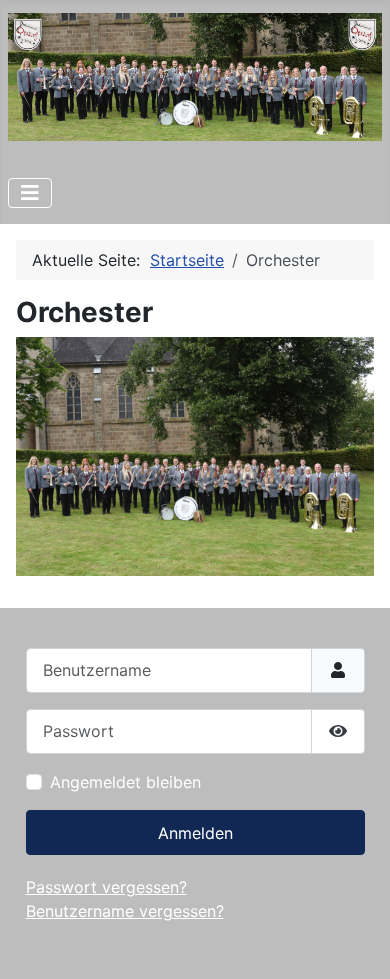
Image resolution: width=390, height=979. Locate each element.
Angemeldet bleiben (125, 782)
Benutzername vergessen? (125, 911)
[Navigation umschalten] (30, 193)
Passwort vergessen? (106, 887)
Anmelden (195, 833)
